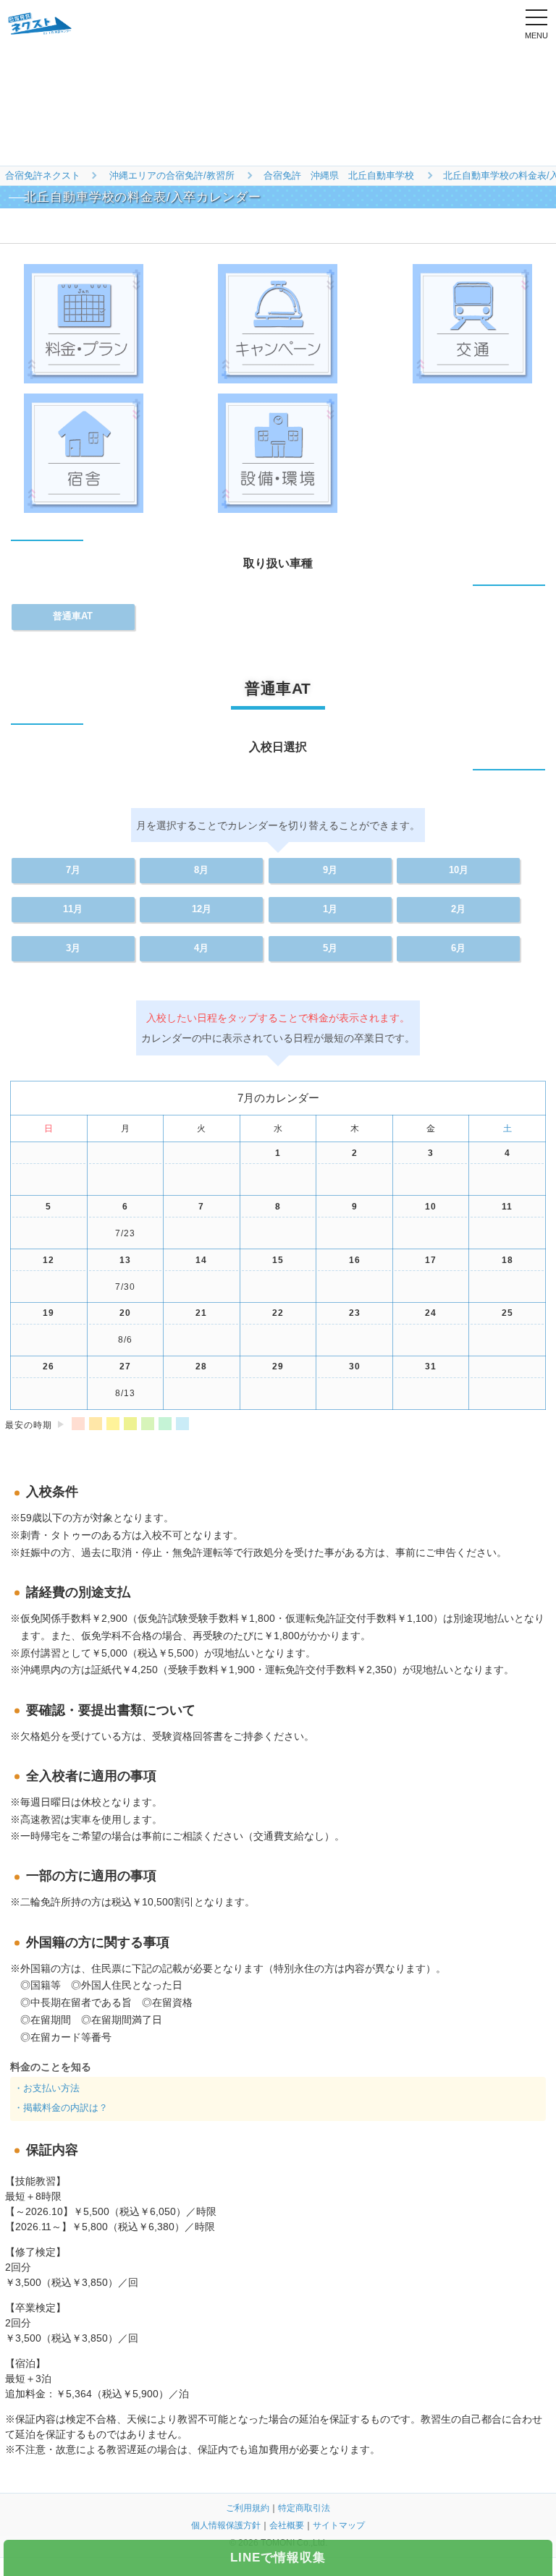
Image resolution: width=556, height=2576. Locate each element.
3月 (73, 948)
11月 (73, 909)
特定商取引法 (304, 2508)
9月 (330, 870)
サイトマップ (339, 2525)
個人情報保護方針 (226, 2525)
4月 (201, 948)
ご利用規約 (248, 2508)
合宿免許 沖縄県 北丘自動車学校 (339, 175)
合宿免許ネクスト (43, 175)
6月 (458, 948)
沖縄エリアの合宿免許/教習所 (172, 175)
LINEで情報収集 (278, 2558)
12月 (202, 909)
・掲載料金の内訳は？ (61, 2108)
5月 (330, 948)
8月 (201, 870)
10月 (459, 870)
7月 (73, 870)
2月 (458, 909)
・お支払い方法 (47, 2088)
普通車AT (73, 616)
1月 (330, 909)
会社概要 (287, 2525)
